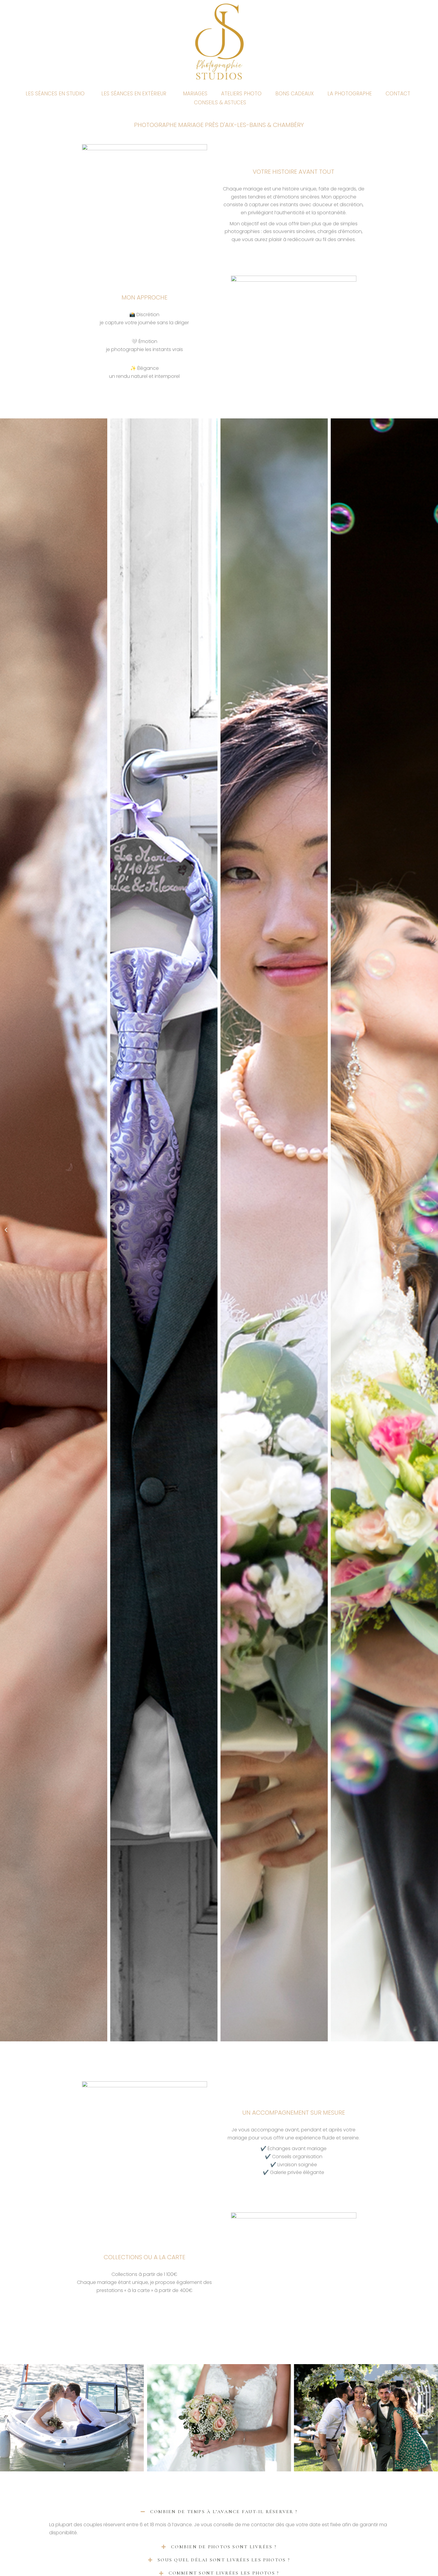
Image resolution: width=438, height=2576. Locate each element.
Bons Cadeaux (295, 94)
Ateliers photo (241, 94)
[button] (6, 1230)
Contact (398, 94)
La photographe (350, 94)
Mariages (195, 94)
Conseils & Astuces (220, 103)
